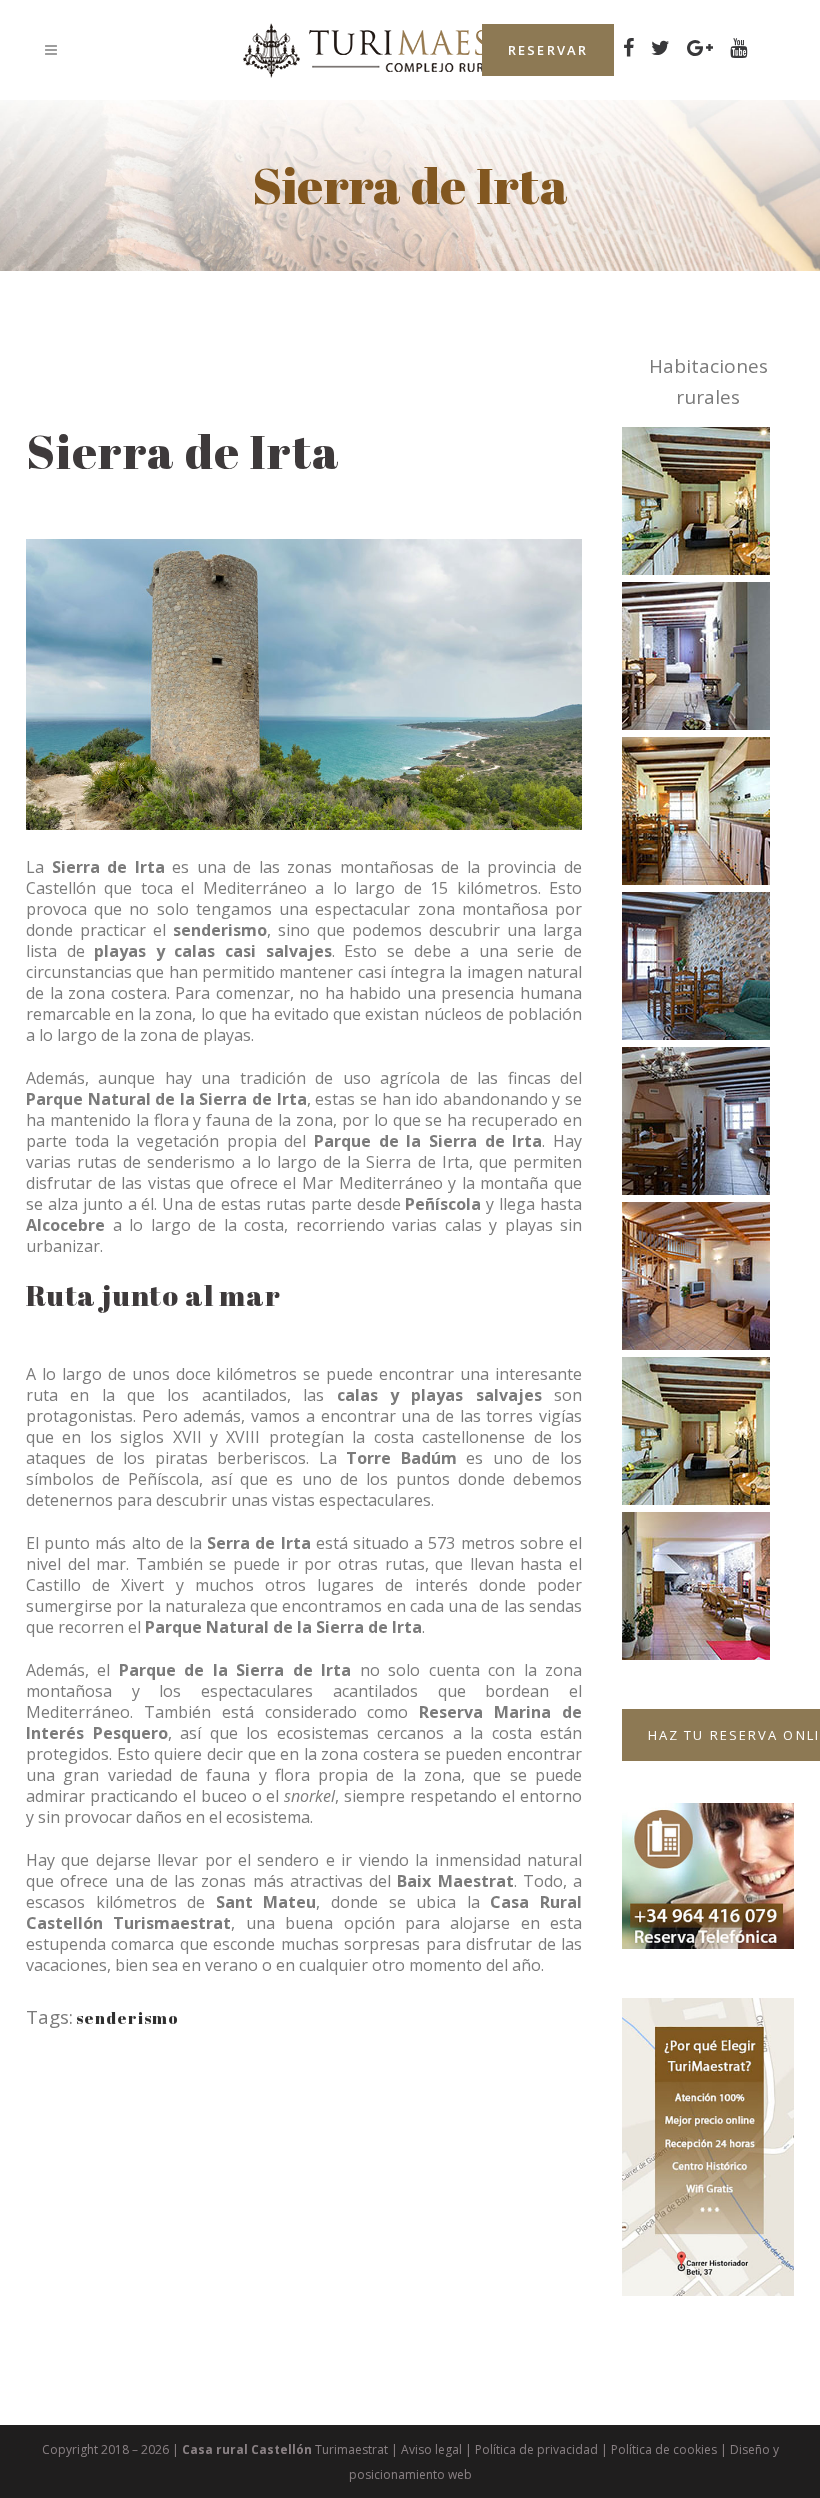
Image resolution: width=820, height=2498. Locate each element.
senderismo (127, 2018)
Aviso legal (431, 2449)
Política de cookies (664, 2449)
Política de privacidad (536, 2449)
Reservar (548, 50)
